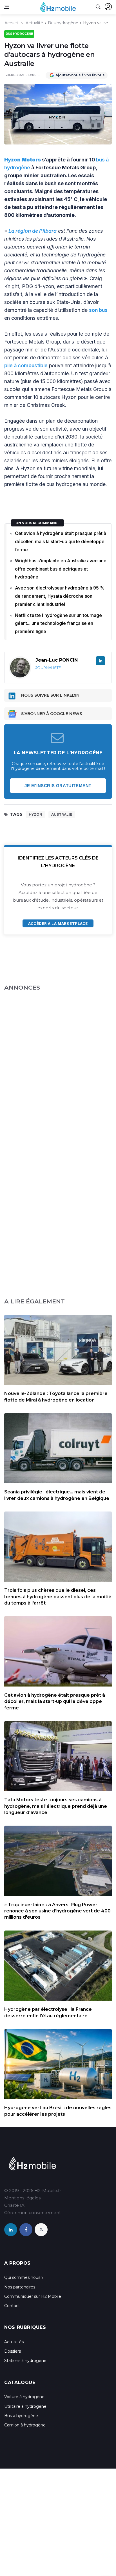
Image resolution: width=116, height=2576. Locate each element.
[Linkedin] (101, 661)
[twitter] (41, 2230)
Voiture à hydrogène (24, 2397)
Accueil (12, 23)
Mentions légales (22, 2198)
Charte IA (14, 2205)
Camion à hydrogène (25, 2425)
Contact (12, 2306)
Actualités (14, 2342)
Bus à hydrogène (21, 2416)
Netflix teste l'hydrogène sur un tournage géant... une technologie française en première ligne (58, 623)
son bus (98, 310)
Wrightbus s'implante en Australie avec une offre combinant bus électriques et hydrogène (61, 569)
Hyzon (35, 814)
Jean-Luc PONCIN (57, 660)
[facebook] (26, 2230)
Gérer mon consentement (33, 2213)
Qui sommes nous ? (24, 2277)
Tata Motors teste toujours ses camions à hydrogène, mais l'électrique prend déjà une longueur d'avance (56, 1806)
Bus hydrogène (63, 23)
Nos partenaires (20, 2287)
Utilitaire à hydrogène (25, 2406)
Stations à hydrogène (25, 2361)
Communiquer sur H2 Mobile (33, 2296)
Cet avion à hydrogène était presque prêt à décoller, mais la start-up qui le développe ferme (61, 541)
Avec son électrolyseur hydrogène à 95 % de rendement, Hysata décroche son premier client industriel (60, 596)
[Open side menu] (7, 7)
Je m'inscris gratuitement (58, 786)
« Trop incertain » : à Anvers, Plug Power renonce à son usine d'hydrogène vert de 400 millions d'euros (57, 1911)
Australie (62, 814)
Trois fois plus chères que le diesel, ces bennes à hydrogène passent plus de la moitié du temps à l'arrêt (58, 1597)
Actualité (34, 23)
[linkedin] (11, 2230)
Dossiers (13, 2351)
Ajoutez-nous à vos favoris (80, 75)
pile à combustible (26, 365)
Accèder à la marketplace (58, 923)
